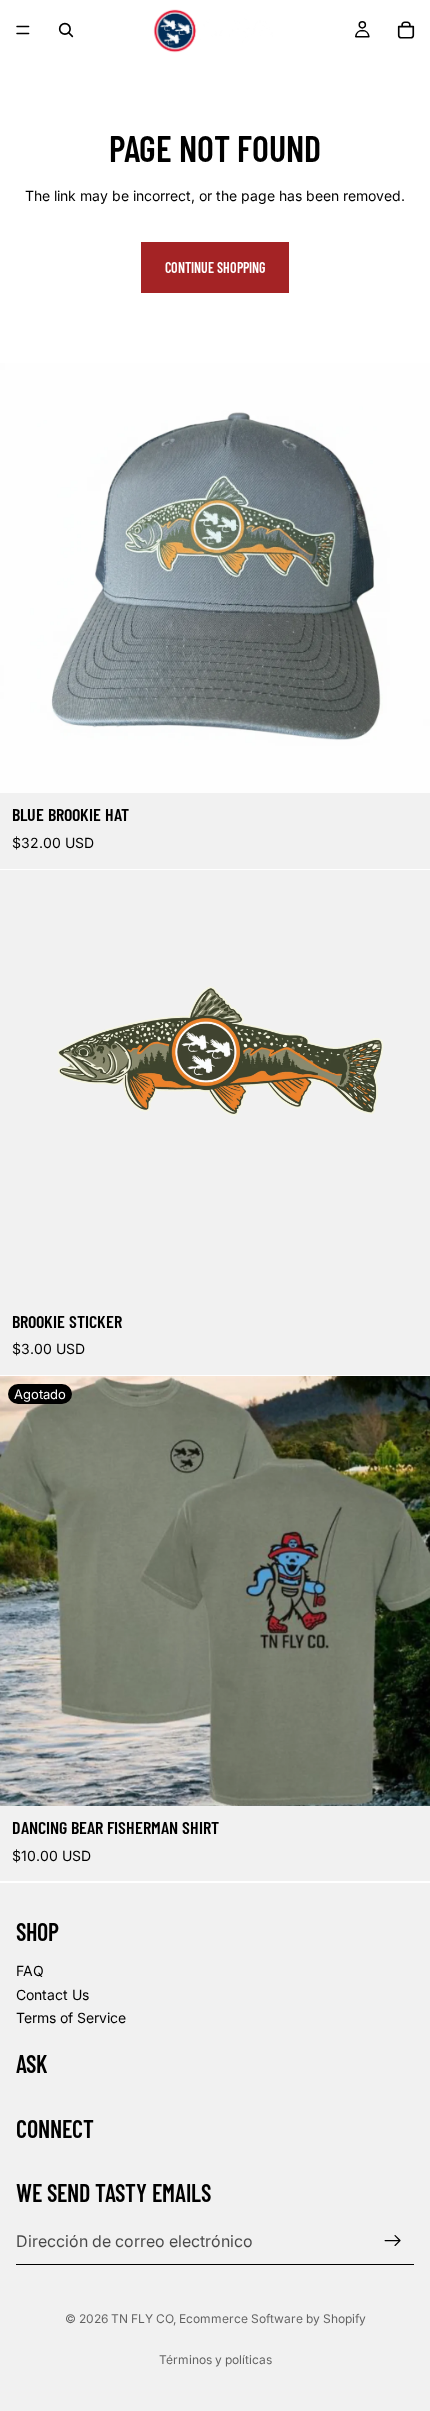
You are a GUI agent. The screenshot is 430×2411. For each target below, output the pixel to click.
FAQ (30, 1970)
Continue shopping (215, 267)
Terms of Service (71, 2017)
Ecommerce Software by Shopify (272, 2318)
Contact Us (52, 1993)
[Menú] (23, 30)
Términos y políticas (215, 2359)
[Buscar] (66, 30)
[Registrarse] (393, 2241)
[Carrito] (406, 30)
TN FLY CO (142, 2318)
